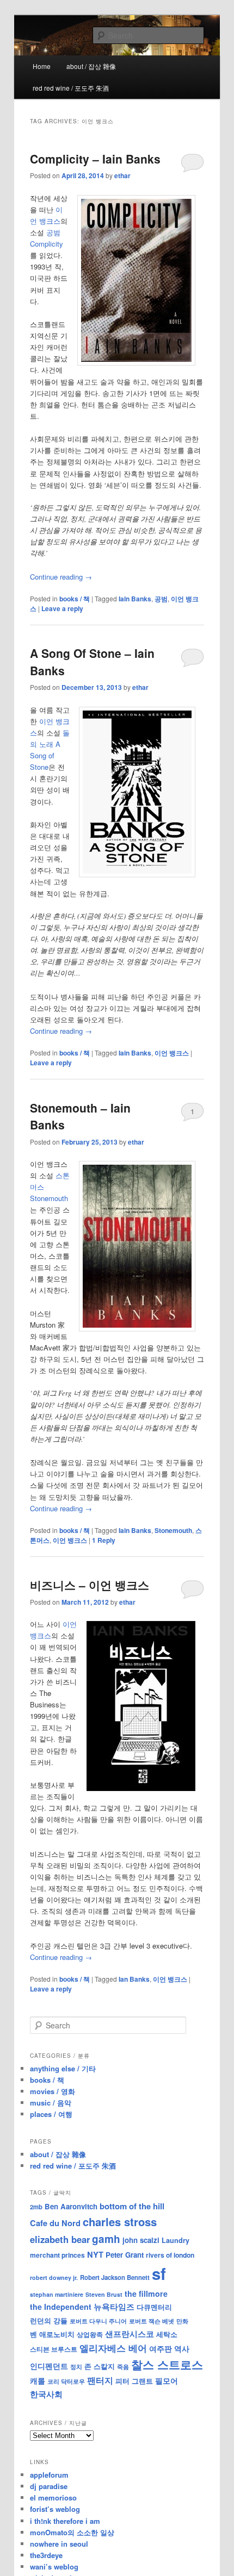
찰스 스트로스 (167, 2364)
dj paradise (49, 2486)
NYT (95, 2254)
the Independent (61, 2307)
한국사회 (46, 2394)
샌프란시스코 (130, 2334)
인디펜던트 (49, 2366)
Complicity (47, 244)
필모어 (167, 2380)
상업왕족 (90, 2334)
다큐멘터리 (154, 2307)
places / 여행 (51, 2114)
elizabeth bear (60, 2239)
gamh (106, 2239)
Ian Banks (134, 1979)
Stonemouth (49, 1198)
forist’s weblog (55, 2509)
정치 (76, 2366)
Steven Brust (104, 2294)
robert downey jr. (54, 2277)
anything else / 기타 (63, 2068)
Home (42, 66)
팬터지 (100, 2380)
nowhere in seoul (59, 2544)
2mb (36, 2207)
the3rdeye (46, 2555)
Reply (104, 1540)
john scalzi (141, 2240)
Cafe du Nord (55, 2223)
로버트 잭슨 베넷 (152, 2321)
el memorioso (53, 2498)
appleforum (49, 2475)
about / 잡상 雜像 (91, 66)
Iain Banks (135, 599)
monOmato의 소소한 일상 (72, 2532)
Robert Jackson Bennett (115, 2277)
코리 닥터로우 (66, 2381)
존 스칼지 (100, 2366)
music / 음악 (51, 2103)
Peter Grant (125, 2255)
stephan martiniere (57, 2294)
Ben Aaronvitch (71, 2206)
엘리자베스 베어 (113, 2348)
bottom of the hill (132, 2206)
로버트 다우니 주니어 (98, 2321)
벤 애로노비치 (52, 2334)
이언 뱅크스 (172, 1053)
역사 (182, 2348)
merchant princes (57, 2255)
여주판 (161, 2349)
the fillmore (146, 2294)
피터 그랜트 (134, 2381)
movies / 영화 (53, 2091)
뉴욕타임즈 (114, 2307)
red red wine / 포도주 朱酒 (71, 88)
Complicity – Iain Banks (95, 159)
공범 (53, 232)
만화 (182, 2321)
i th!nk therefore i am (65, 2521)
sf (159, 2273)
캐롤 (38, 2381)
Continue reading (61, 577)
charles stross (120, 2222)
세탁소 (167, 2334)
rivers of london (170, 2255)
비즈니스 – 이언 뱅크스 (90, 1585)
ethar (122, 175)
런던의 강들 (49, 2320)
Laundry (175, 2240)
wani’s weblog (54, 2566)
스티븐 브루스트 (54, 2349)
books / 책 (75, 599)
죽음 (123, 2366)
